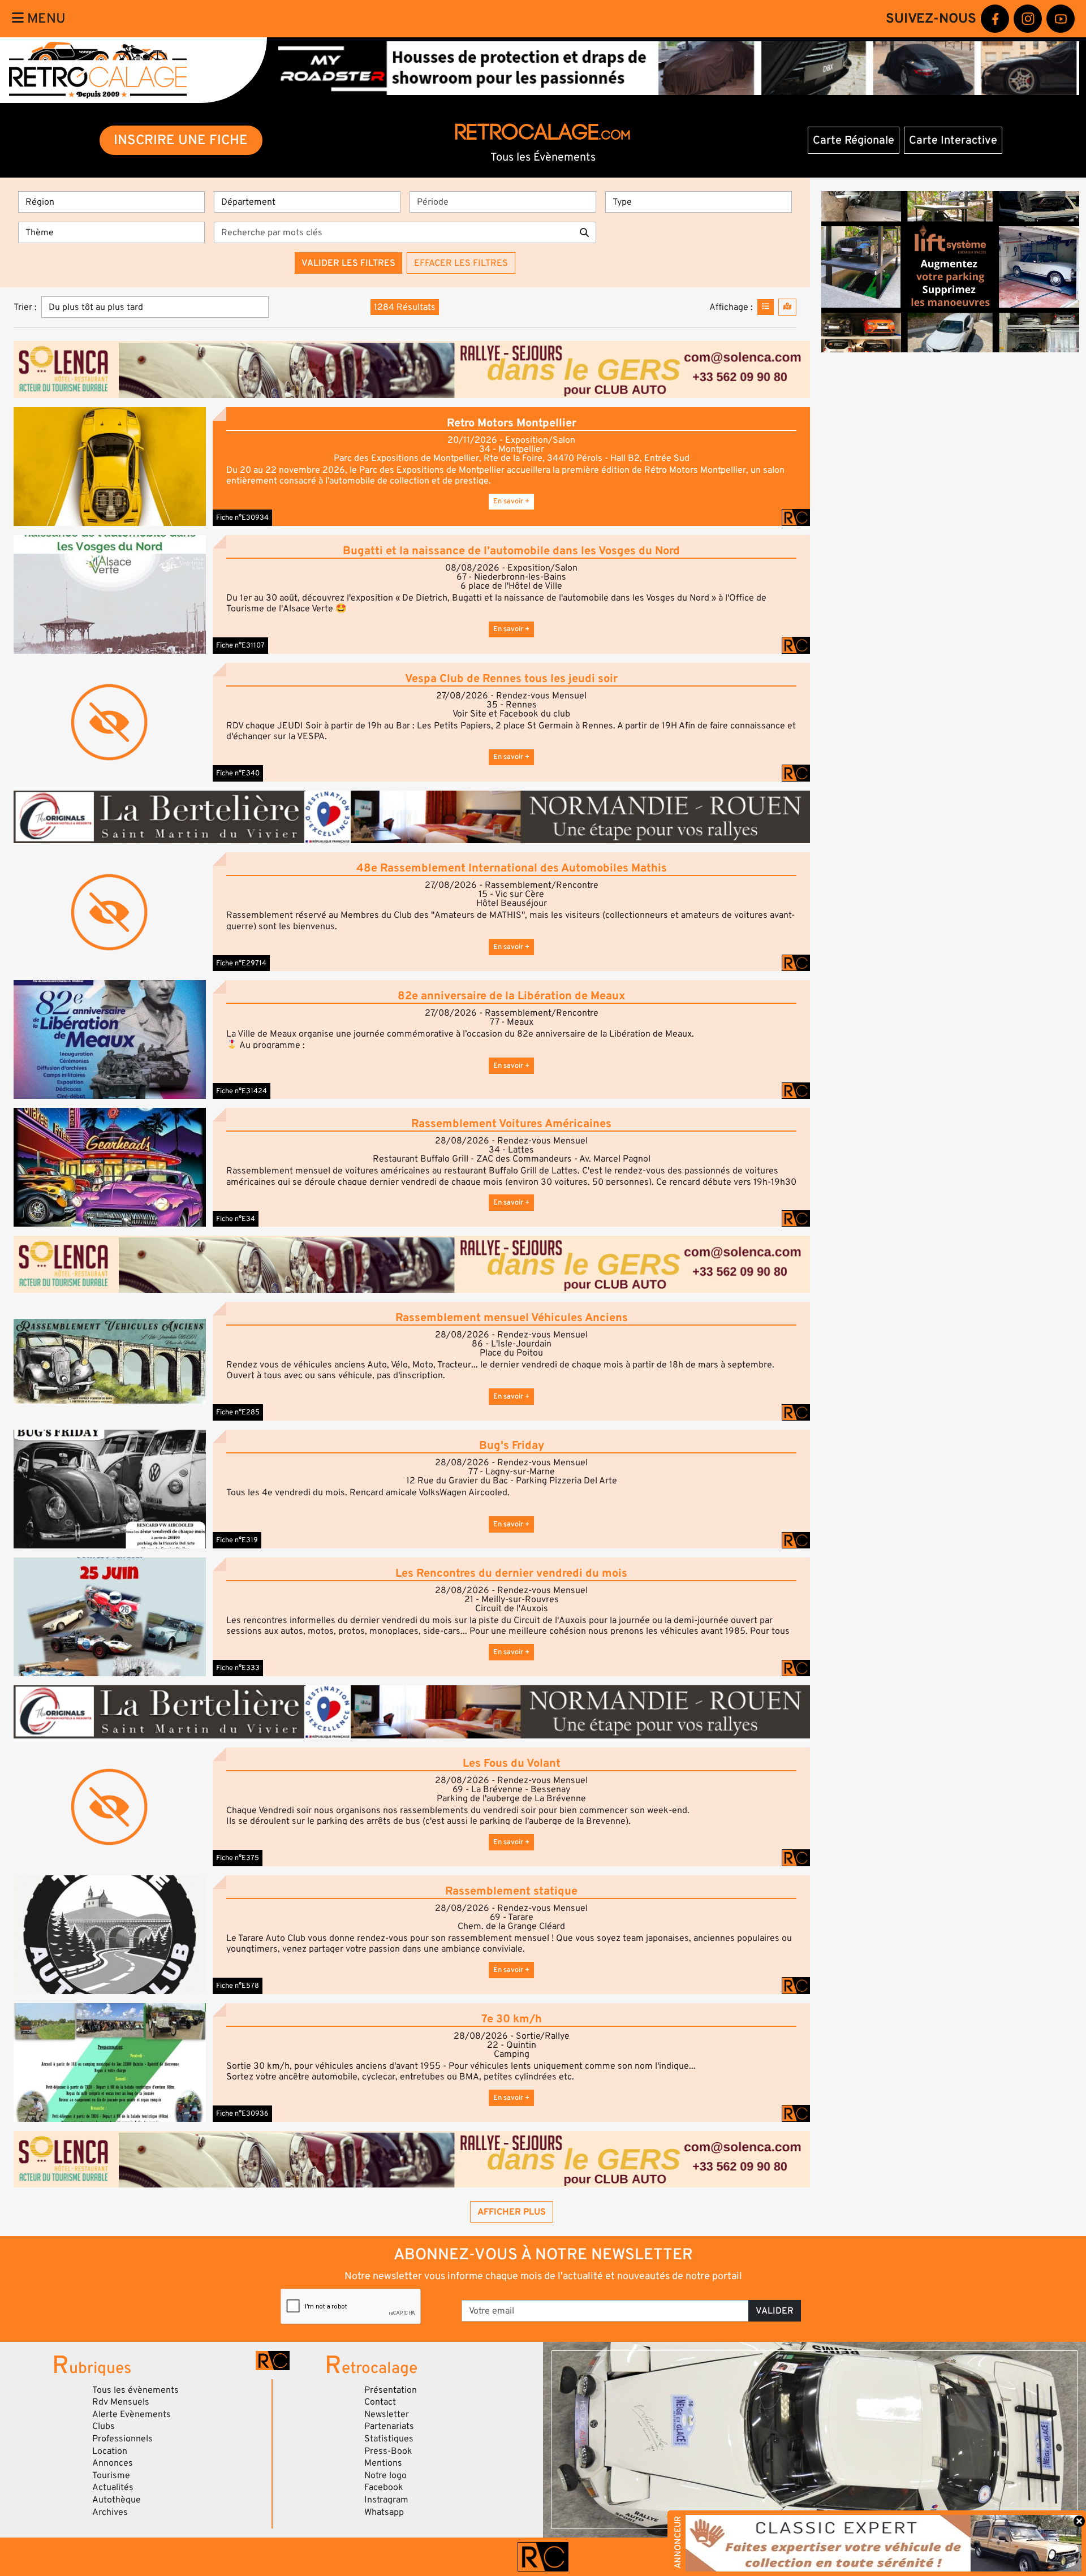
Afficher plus (512, 2212)
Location (110, 2451)
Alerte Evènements (132, 2414)
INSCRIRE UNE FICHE (181, 140)
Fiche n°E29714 (241, 963)
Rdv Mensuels (121, 2402)
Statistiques (389, 2439)
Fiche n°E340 (238, 773)
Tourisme (111, 2475)
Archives (110, 2512)
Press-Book (388, 2451)
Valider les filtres (348, 263)
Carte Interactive (953, 140)
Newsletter (387, 2414)
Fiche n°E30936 (242, 2113)
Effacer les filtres (461, 263)
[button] (110, 466)
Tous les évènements (135, 2390)
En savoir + (511, 501)
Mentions (383, 2463)
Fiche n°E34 (236, 1219)
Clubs (104, 2426)
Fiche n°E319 (237, 1540)
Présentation (391, 2390)
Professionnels (122, 2439)
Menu (45, 18)
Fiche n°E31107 (240, 645)
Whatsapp (384, 2512)
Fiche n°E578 (238, 1986)
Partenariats (389, 2426)
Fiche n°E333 (238, 1668)
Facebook (384, 2487)
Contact (380, 2402)
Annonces (113, 2463)
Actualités (113, 2487)
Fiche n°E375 (238, 1858)
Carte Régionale (854, 140)
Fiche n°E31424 (242, 1091)
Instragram (386, 2500)
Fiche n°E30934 (242, 517)
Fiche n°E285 (238, 1412)
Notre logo (385, 2475)
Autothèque (117, 2500)
